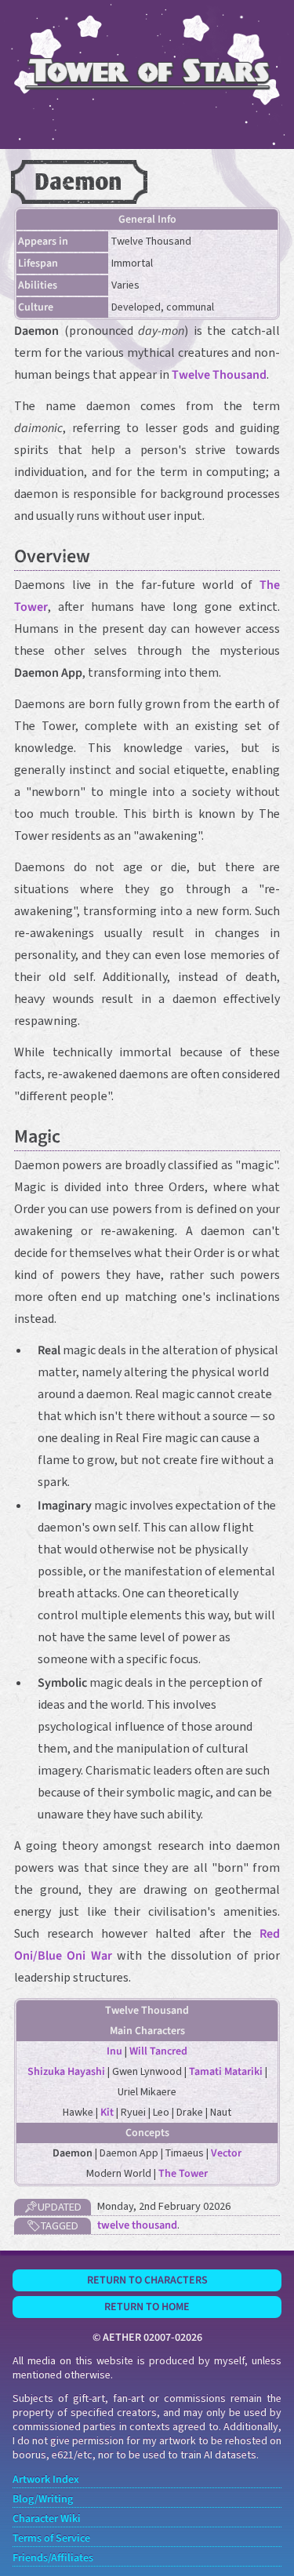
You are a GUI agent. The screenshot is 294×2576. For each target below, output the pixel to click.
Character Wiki (47, 2519)
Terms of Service (51, 2538)
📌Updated (53, 2207)
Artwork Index (46, 2480)
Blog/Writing (43, 2499)
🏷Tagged (53, 2226)
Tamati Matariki (226, 2072)
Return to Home (147, 2307)
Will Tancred (158, 2051)
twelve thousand (137, 2225)
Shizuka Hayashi (66, 2072)
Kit (107, 2113)
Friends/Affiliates (53, 2558)
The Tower (183, 2174)
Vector (226, 2153)
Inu (114, 2051)
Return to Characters (147, 2280)
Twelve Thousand (219, 375)
